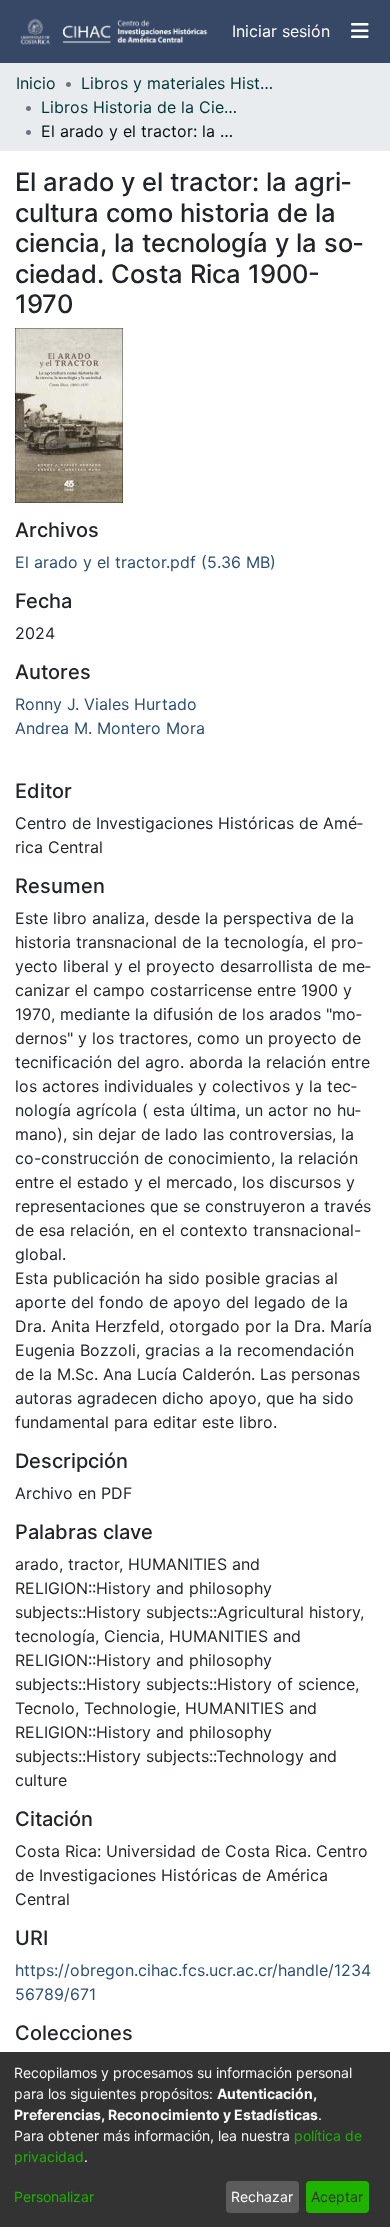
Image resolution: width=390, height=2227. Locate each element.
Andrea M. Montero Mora (110, 728)
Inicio (36, 83)
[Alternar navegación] (360, 31)
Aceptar (337, 2196)
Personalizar (54, 2196)
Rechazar (262, 2196)
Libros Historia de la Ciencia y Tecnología (141, 107)
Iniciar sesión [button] (282, 31)
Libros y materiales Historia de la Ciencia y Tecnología (181, 83)
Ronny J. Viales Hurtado (106, 704)
